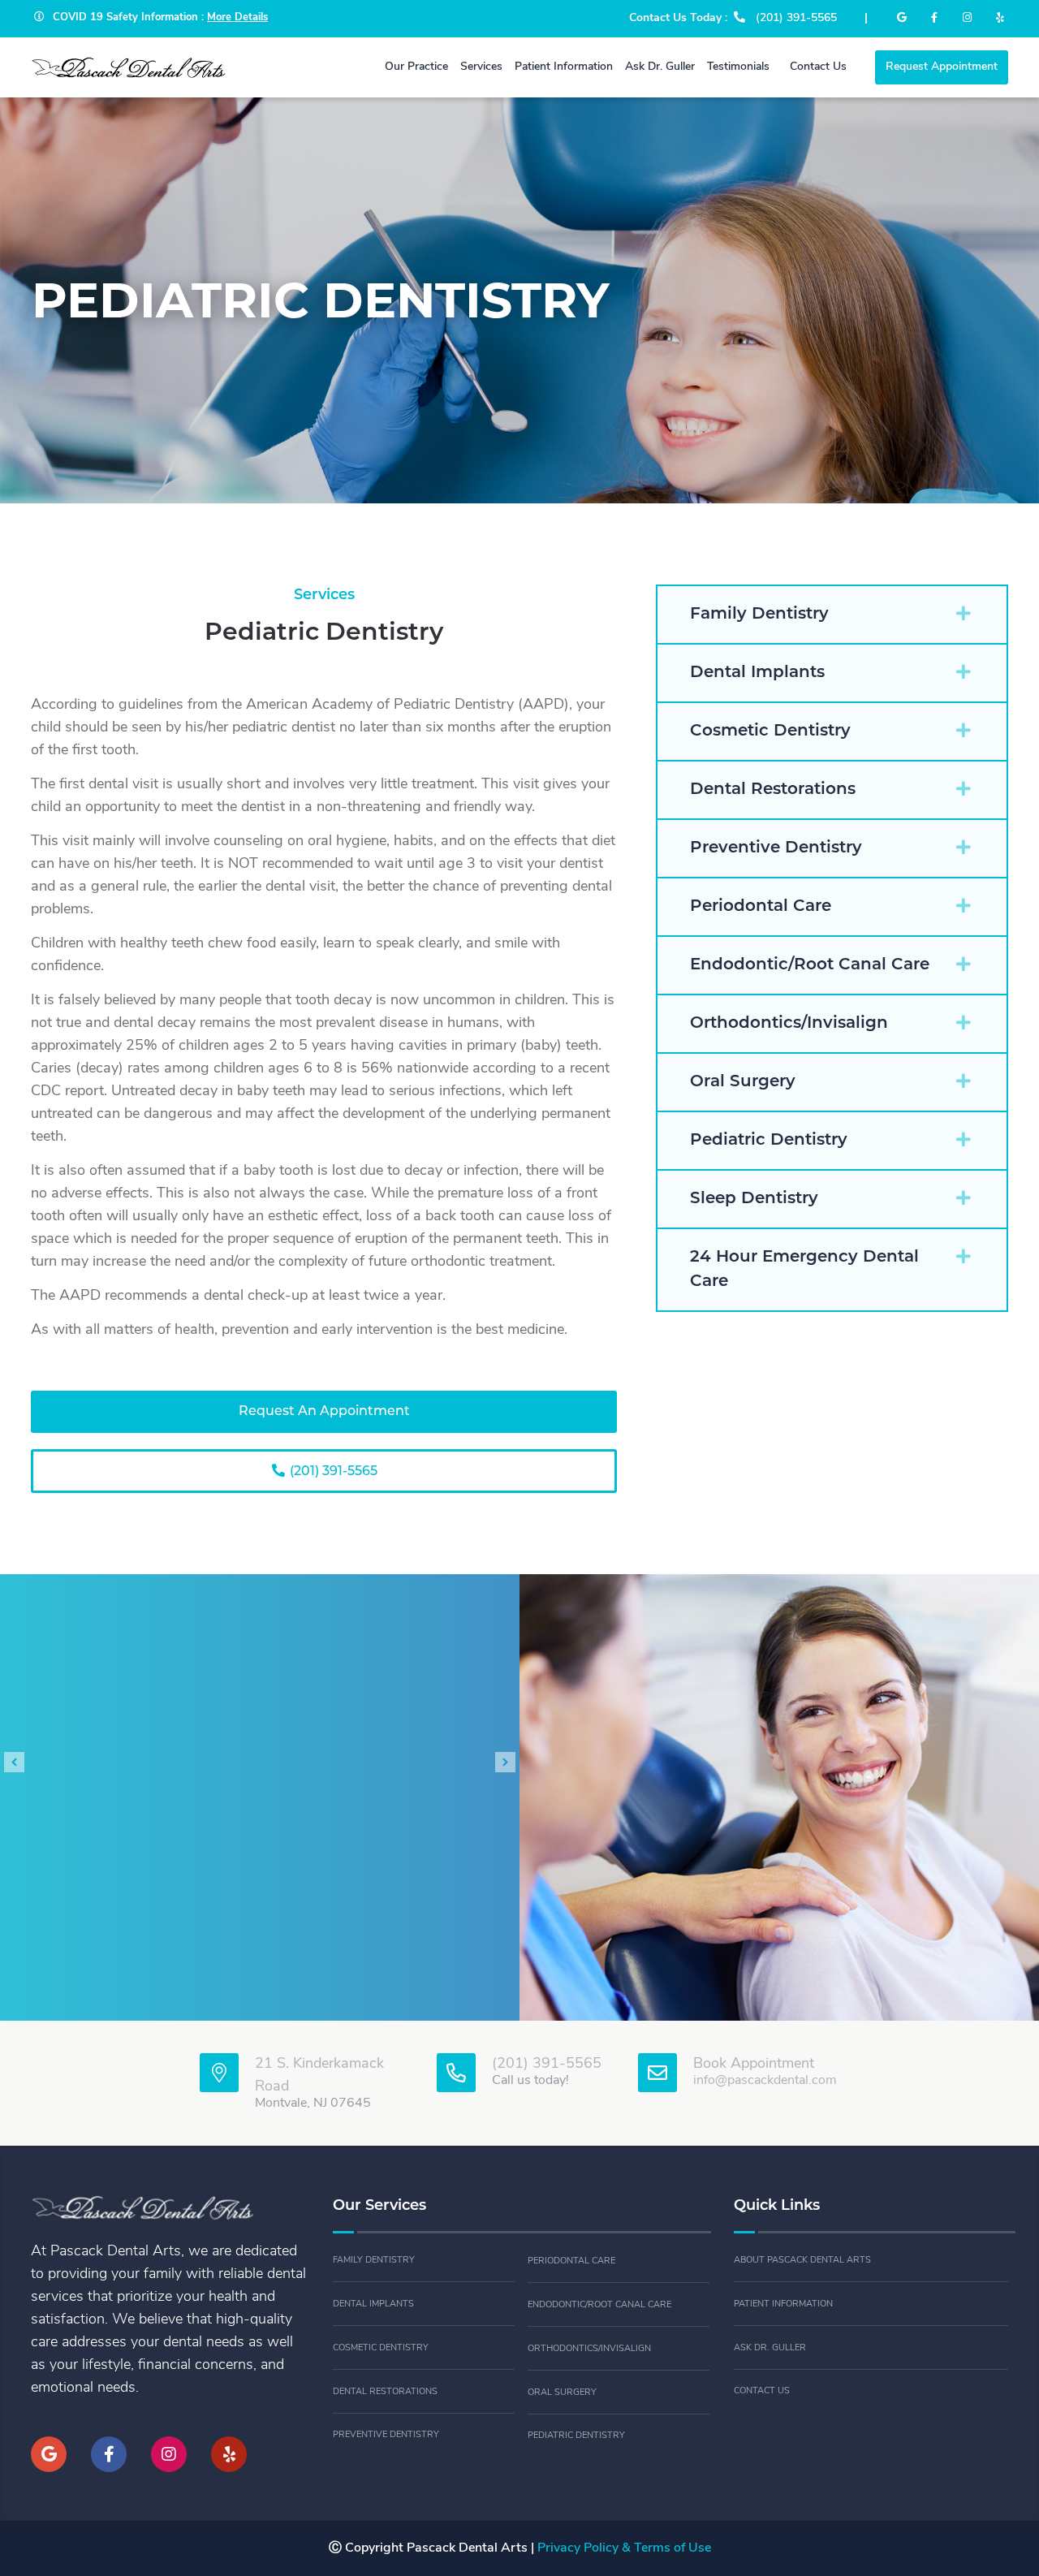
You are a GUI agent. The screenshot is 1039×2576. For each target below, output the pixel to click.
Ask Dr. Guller (770, 2348)
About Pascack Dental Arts (802, 2261)
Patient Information (783, 2304)
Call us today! (530, 2081)
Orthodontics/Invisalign (589, 2349)
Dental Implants (373, 2304)
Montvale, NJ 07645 (313, 2104)
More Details (237, 17)
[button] (832, 615)
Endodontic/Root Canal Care (599, 2305)
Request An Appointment (324, 1412)
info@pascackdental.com (765, 2081)
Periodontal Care (571, 2261)
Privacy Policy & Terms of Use (624, 2548)
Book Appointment (754, 2065)
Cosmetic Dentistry (381, 2348)
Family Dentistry (374, 2261)
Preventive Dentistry (386, 2435)
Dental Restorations (385, 2392)
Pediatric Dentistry (576, 2436)
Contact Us (762, 2391)
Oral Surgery (562, 2393)
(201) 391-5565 (332, 1472)
